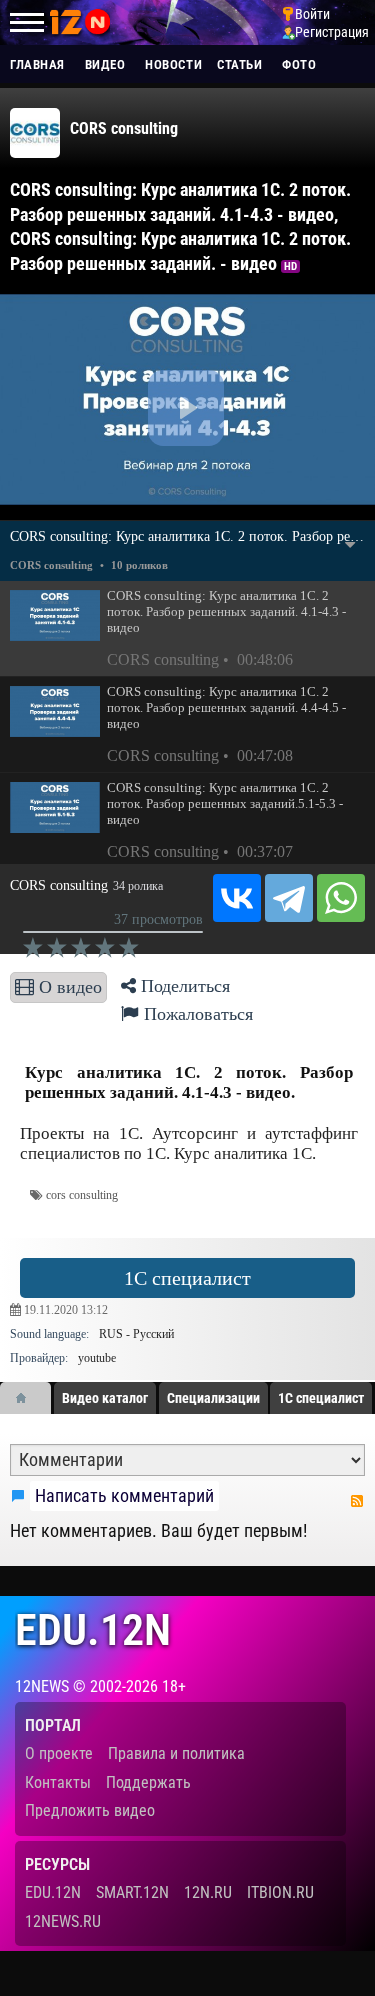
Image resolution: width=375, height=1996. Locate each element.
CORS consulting (124, 128)
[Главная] (28, 1398)
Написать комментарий (124, 1496)
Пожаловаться (196, 1014)
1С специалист (187, 1278)
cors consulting (82, 1195)
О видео (68, 987)
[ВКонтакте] (237, 898)
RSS (357, 1501)
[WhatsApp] (341, 898)
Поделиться (183, 986)
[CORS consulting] (35, 133)
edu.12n (93, 1630)
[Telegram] (289, 898)
